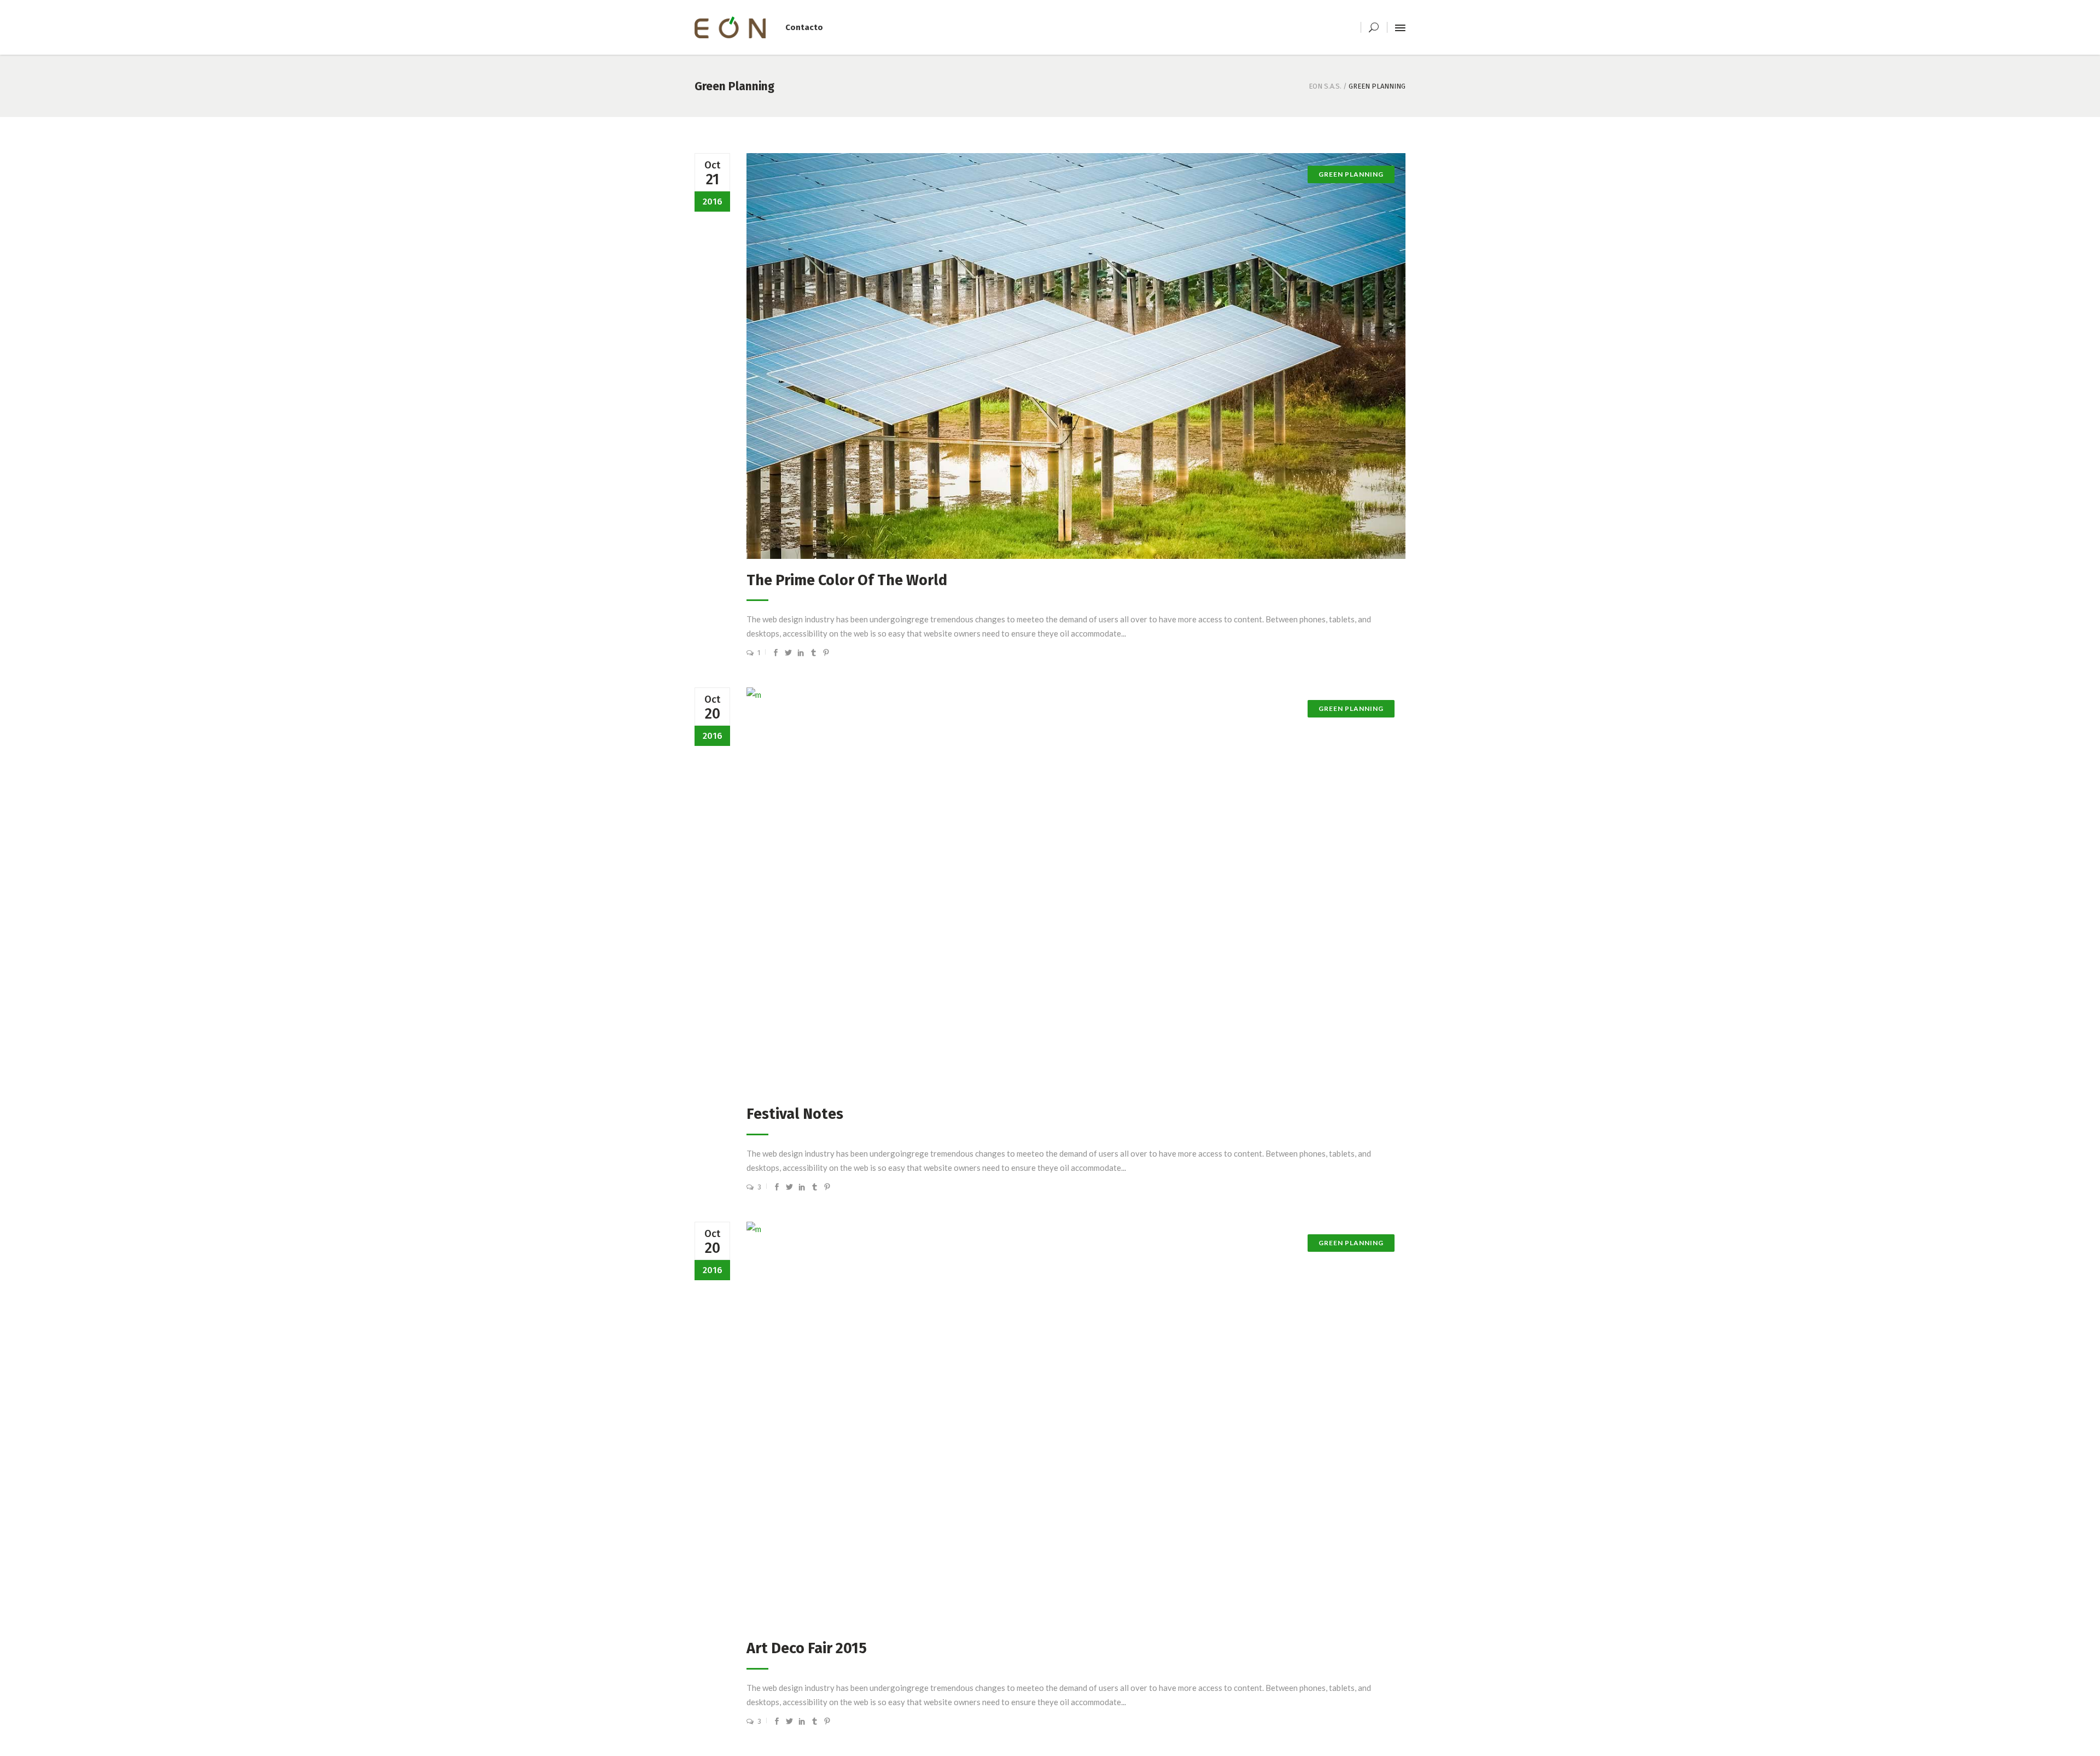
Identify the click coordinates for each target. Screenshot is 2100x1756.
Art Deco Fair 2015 (807, 1648)
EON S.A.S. (1325, 86)
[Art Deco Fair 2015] (1076, 1425)
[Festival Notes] (1076, 890)
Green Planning (1351, 708)
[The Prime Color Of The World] (1076, 356)
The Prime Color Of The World (847, 580)
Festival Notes (795, 1114)
